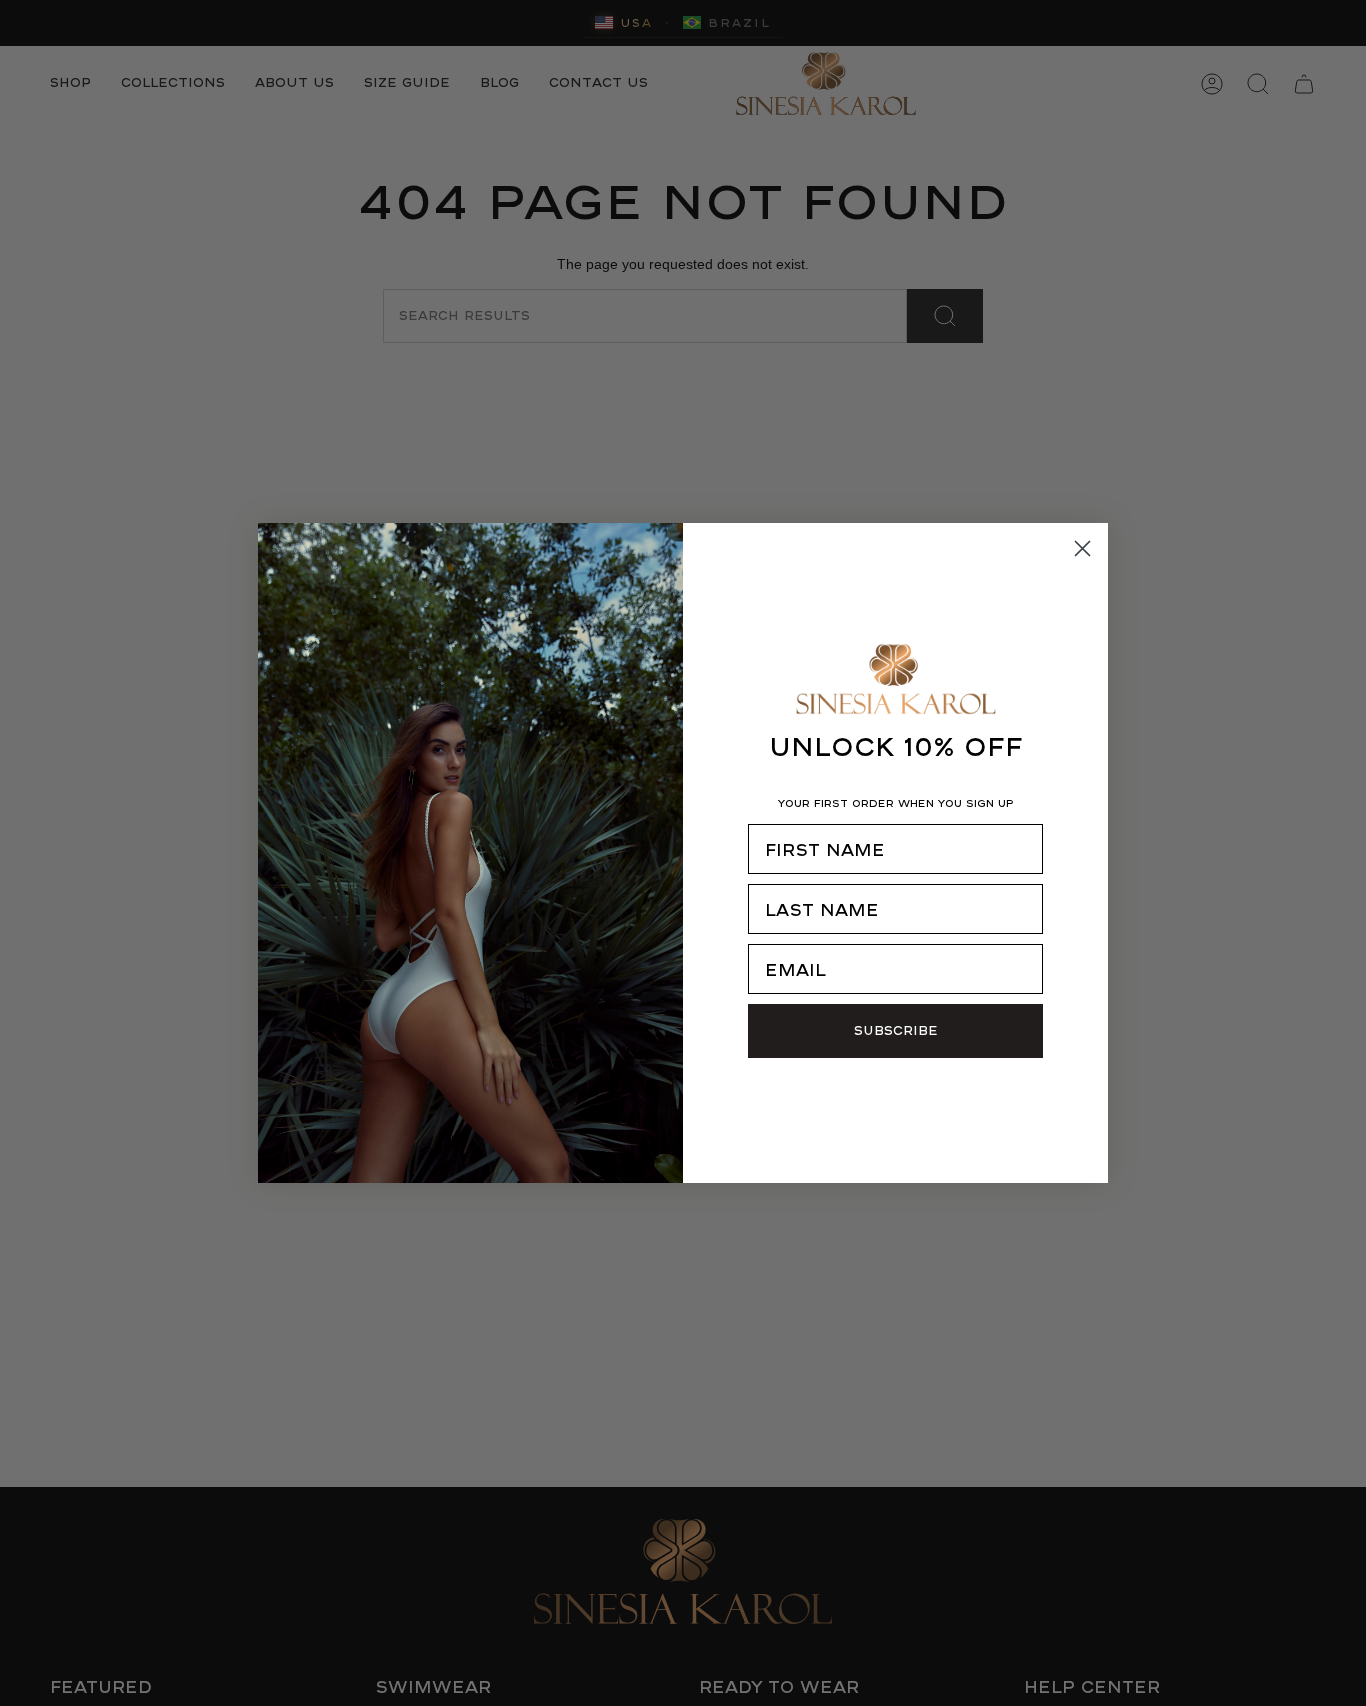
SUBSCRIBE (896, 1030)
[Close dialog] (1082, 548)
